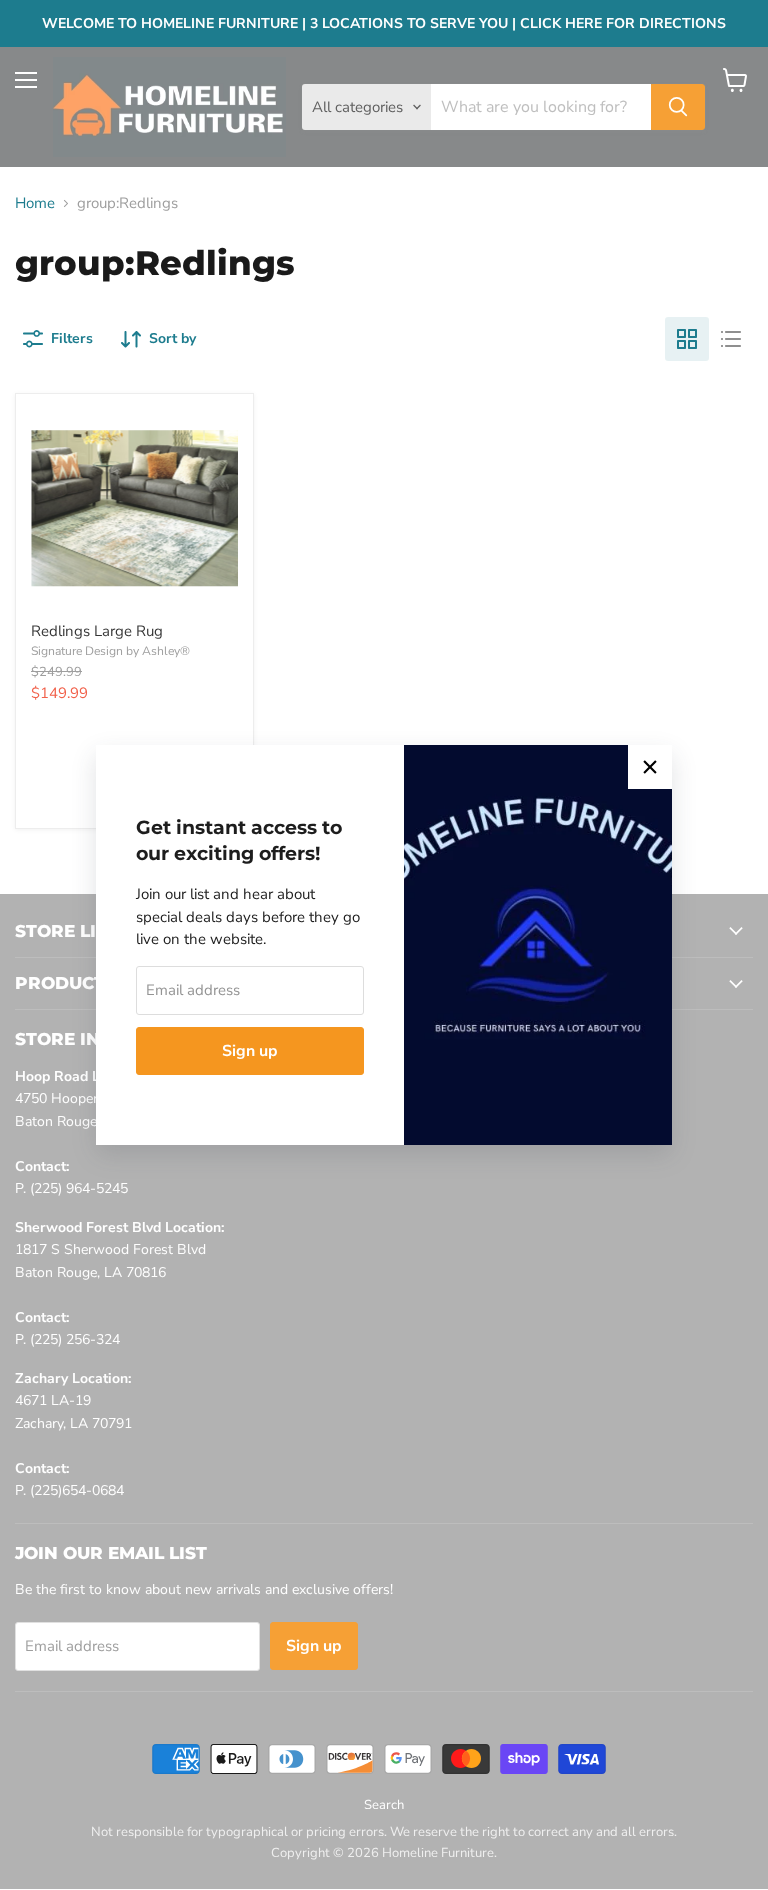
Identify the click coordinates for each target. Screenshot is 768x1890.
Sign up (250, 1051)
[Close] (650, 767)
